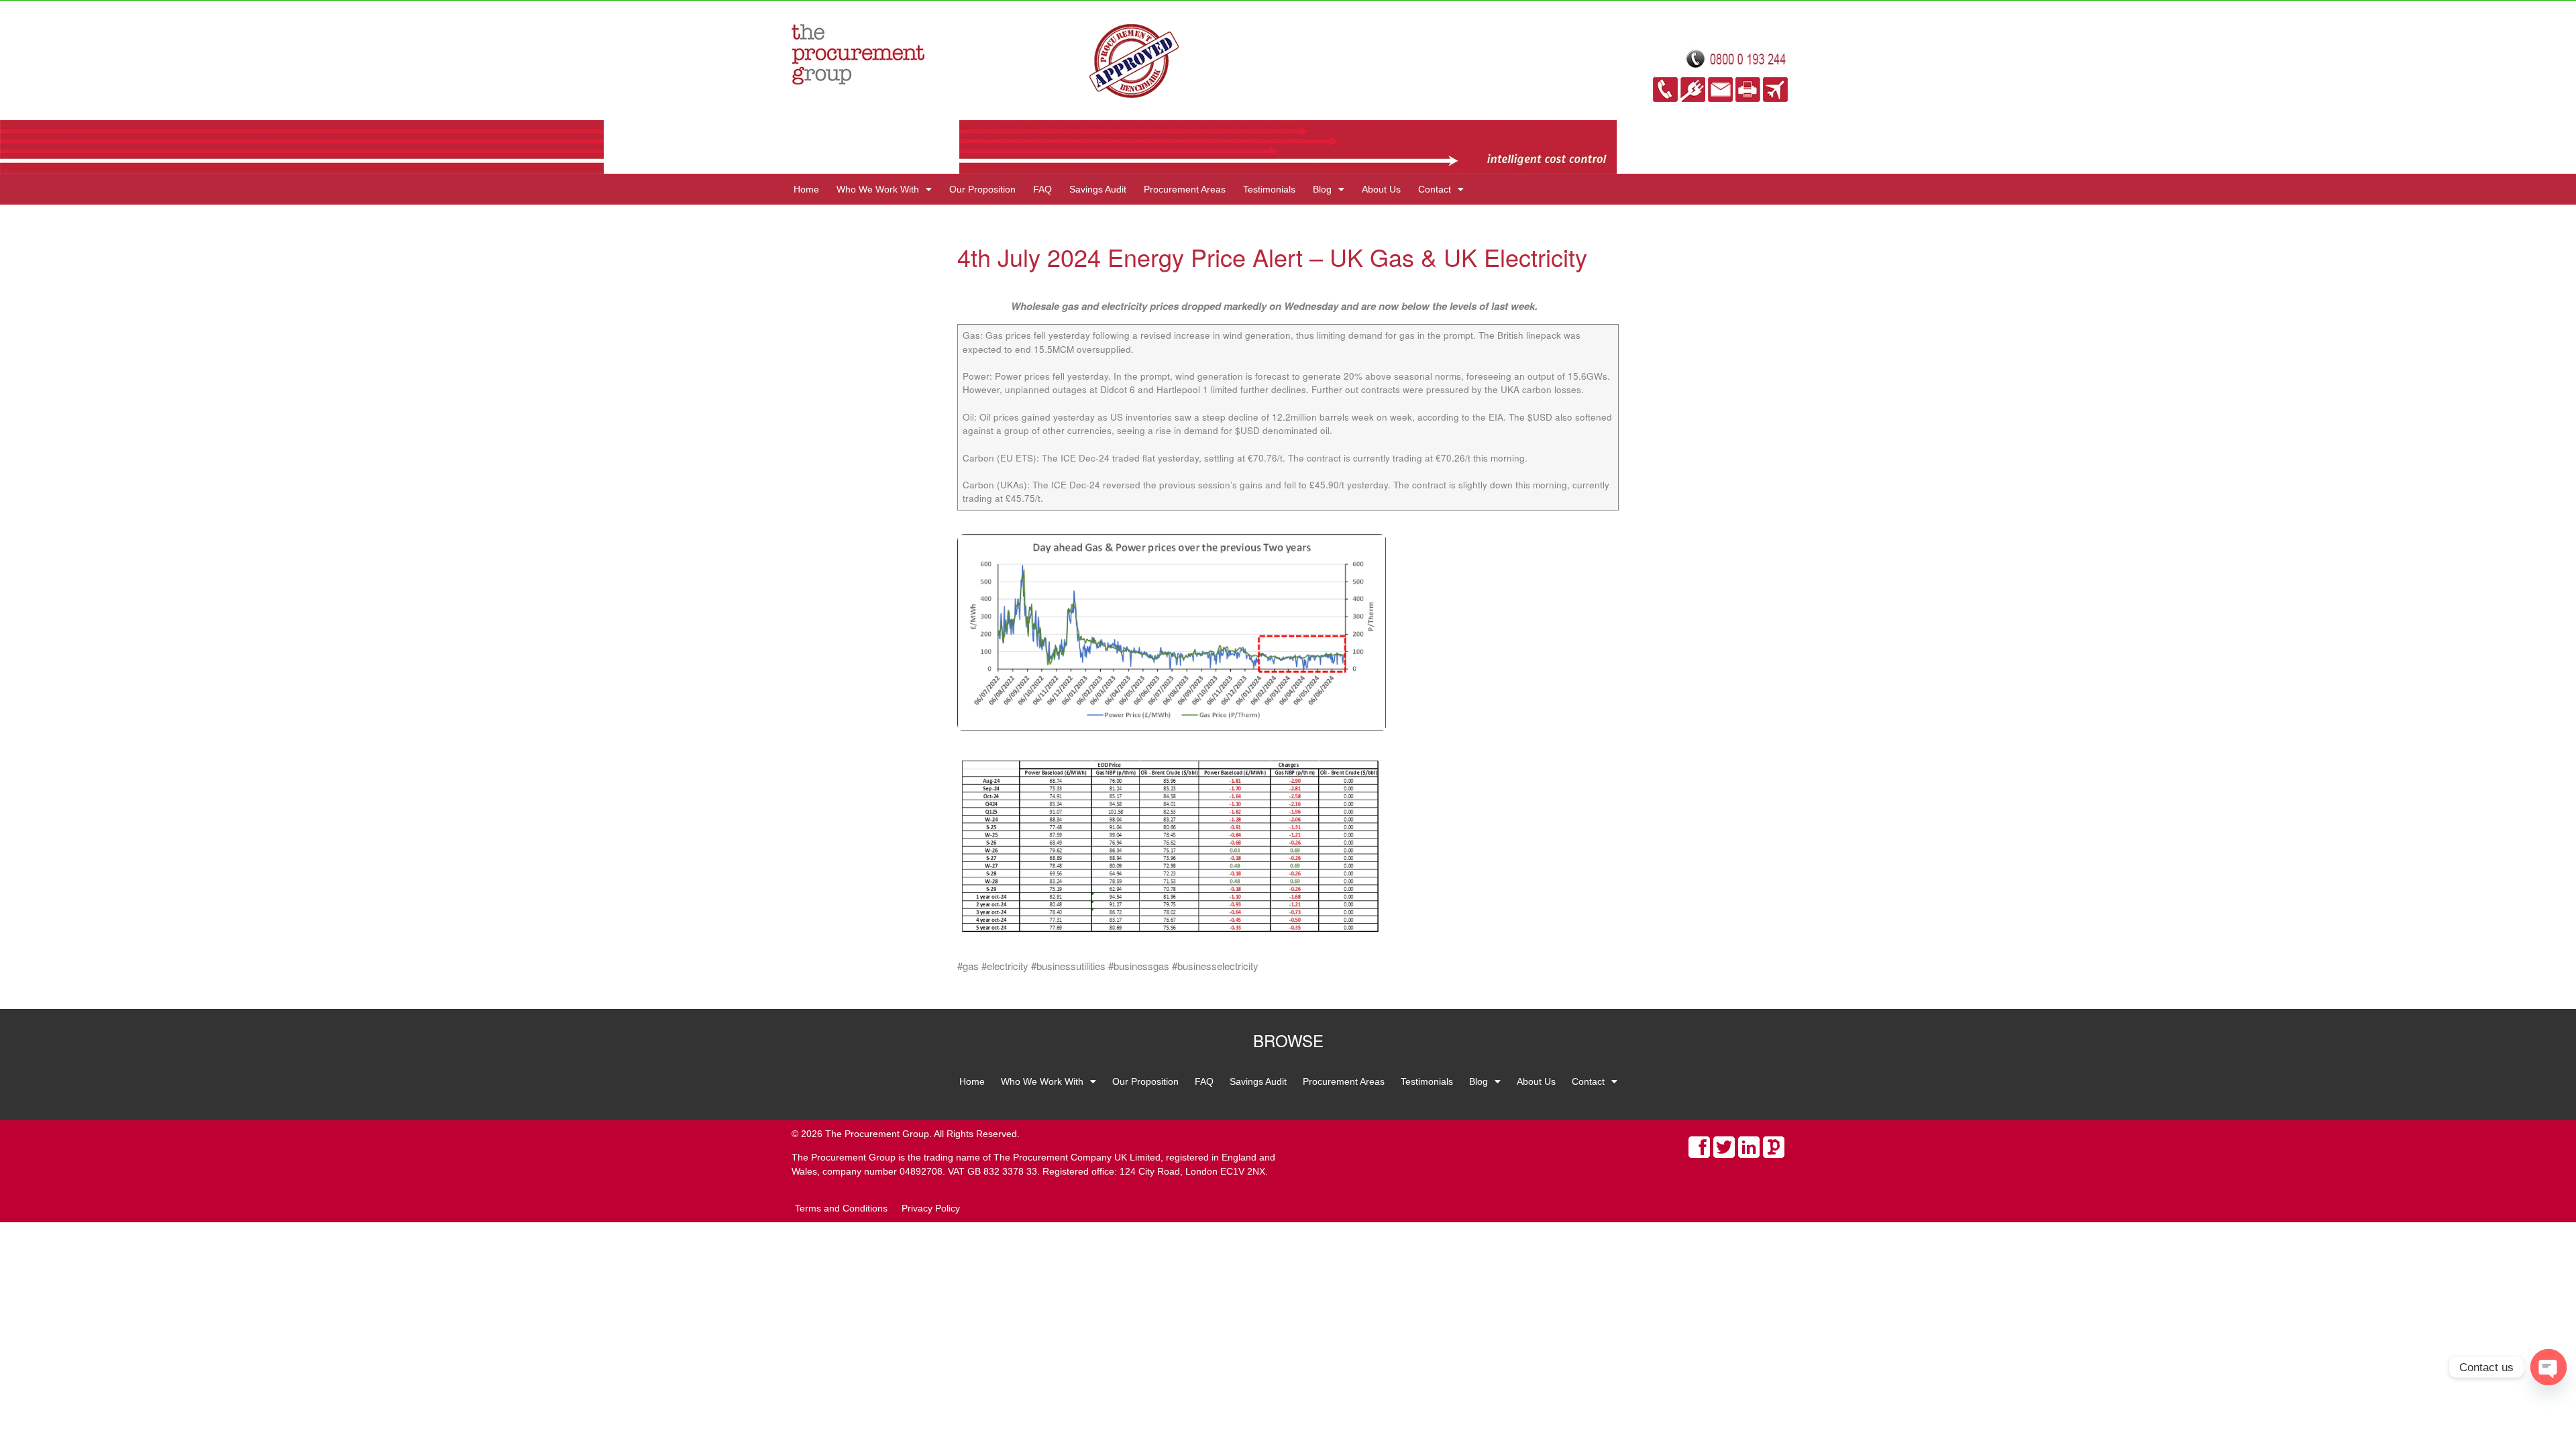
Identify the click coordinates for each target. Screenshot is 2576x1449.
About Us (1381, 189)
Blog (1322, 189)
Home (806, 189)
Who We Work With (878, 189)
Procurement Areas (1185, 189)
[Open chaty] (2548, 1367)
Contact (1435, 189)
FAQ (1042, 189)
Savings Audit (1098, 189)
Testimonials (1269, 189)
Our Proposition (982, 189)
